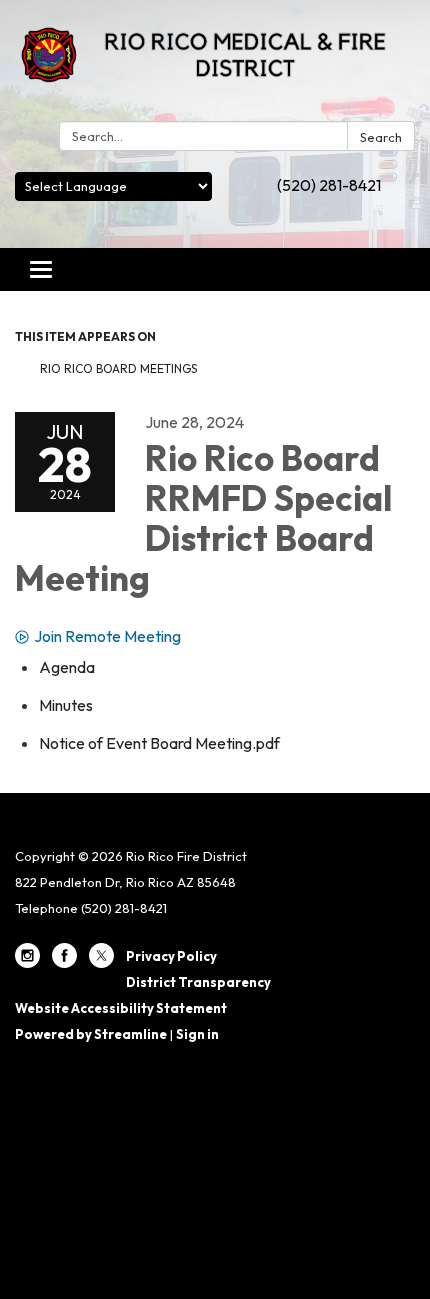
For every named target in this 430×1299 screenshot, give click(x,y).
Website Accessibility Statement (121, 1008)
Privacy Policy (171, 956)
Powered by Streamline (91, 1034)
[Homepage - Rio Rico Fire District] (215, 64)
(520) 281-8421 (329, 185)
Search (381, 137)
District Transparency (198, 982)
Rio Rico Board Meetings (118, 368)
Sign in (197, 1034)
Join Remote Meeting (107, 636)
